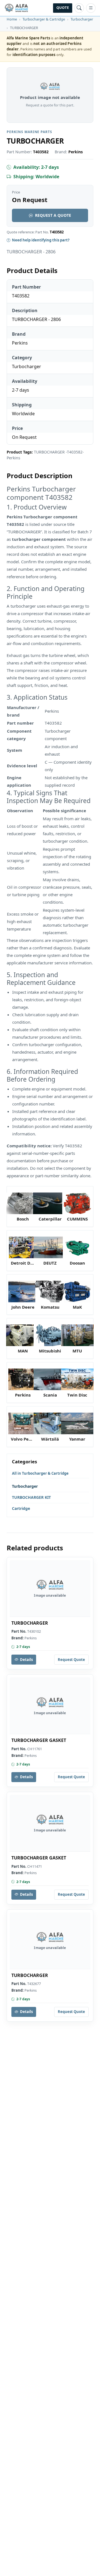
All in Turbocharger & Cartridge (40, 1473)
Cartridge (21, 1508)
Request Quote (71, 1660)
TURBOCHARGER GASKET (39, 1740)
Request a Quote (53, 215)
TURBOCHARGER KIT (31, 1497)
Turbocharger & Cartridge (44, 19)
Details (26, 1660)
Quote (63, 8)
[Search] (79, 8)
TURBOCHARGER (30, 1623)
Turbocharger (82, 19)
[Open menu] (91, 8)
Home (12, 19)
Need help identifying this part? (41, 240)
